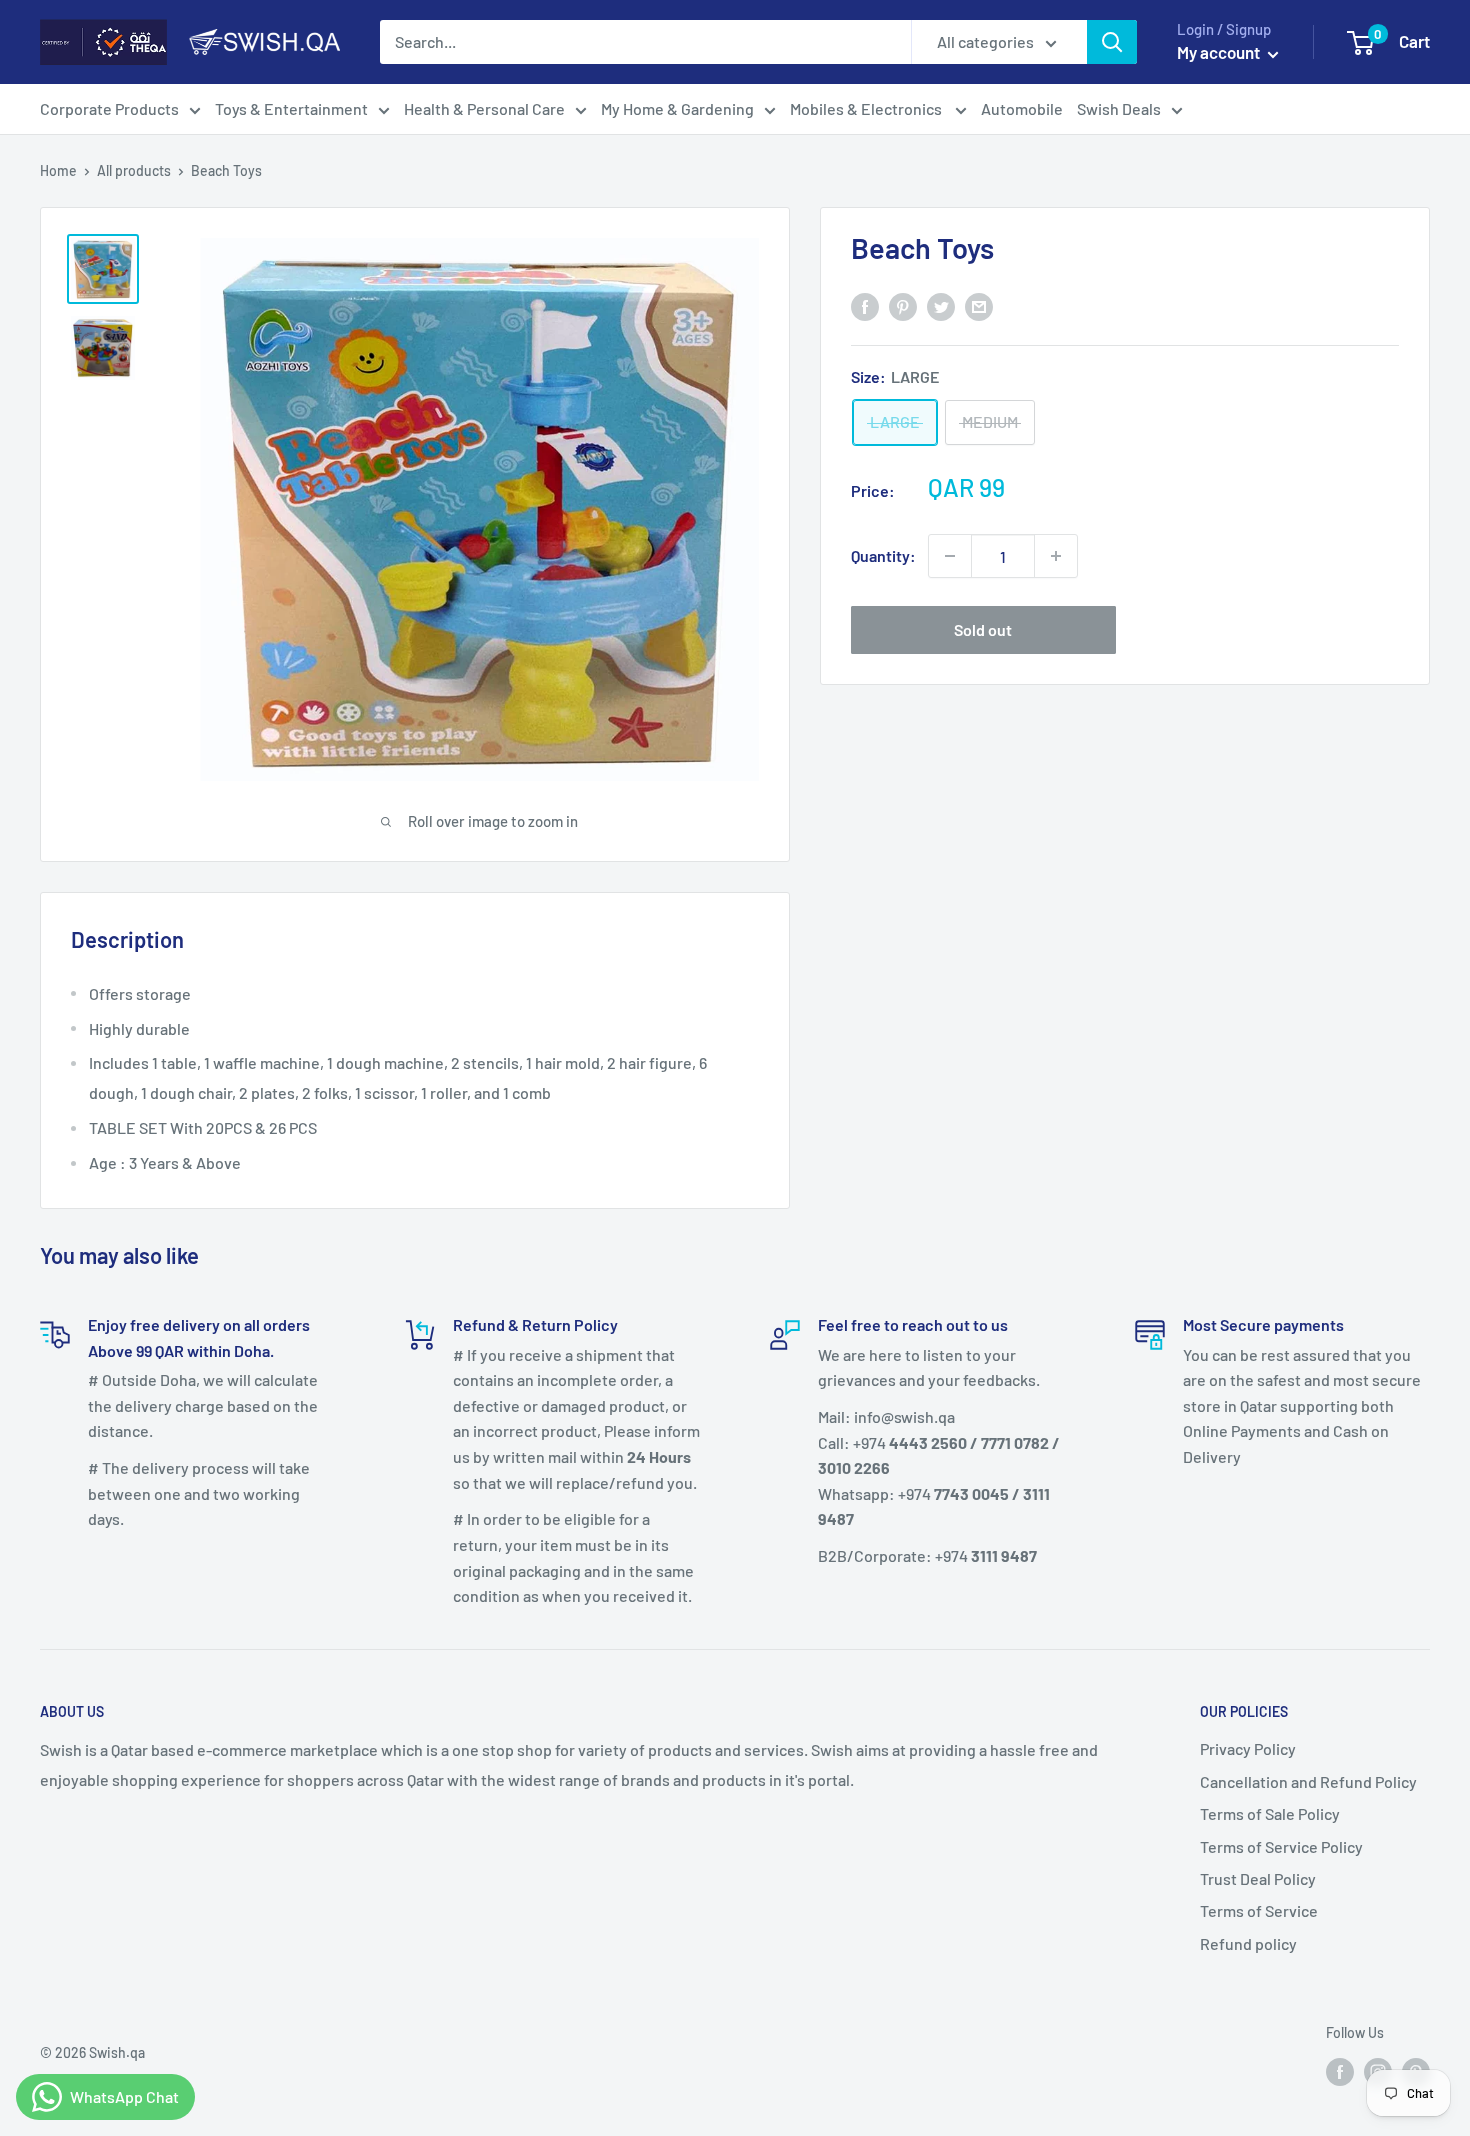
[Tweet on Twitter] (941, 305)
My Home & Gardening (677, 108)
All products (134, 170)
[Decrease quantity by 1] (950, 556)
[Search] (1112, 42)
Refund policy (1248, 1943)
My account (1220, 52)
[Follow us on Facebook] (1340, 2072)
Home (58, 170)
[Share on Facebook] (865, 305)
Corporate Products (109, 108)
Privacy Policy (1248, 1748)
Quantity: (883, 555)
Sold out (983, 629)
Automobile (1022, 108)
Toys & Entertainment (291, 108)
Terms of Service (1259, 1910)
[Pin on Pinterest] (903, 305)
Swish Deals (1119, 108)
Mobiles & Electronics (867, 108)
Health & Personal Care (484, 108)
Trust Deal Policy (1258, 1878)
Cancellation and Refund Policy (1308, 1781)
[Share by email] (979, 305)
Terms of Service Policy (1281, 1846)
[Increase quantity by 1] (1056, 556)
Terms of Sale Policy (1270, 1813)
